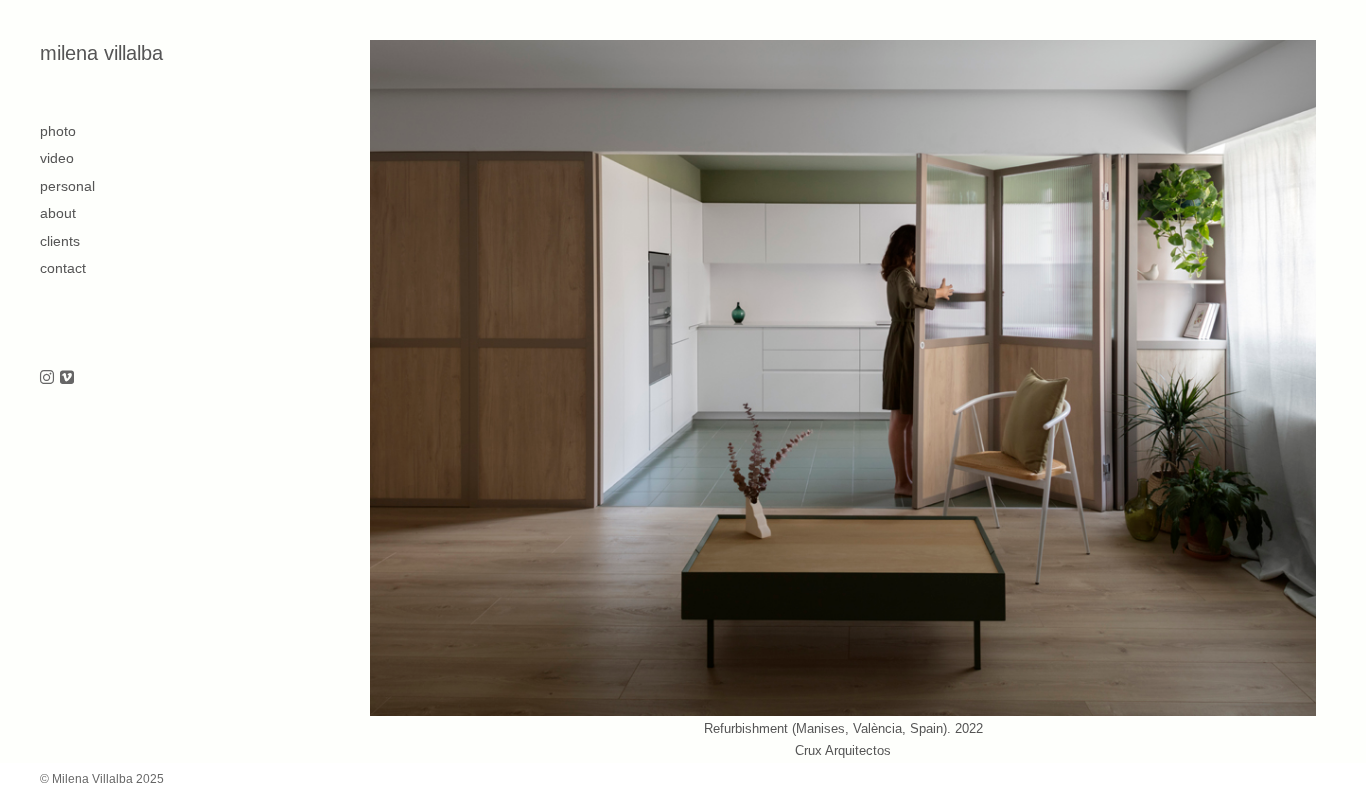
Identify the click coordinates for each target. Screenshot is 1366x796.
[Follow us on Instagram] (47, 378)
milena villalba (101, 53)
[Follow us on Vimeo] (67, 378)
